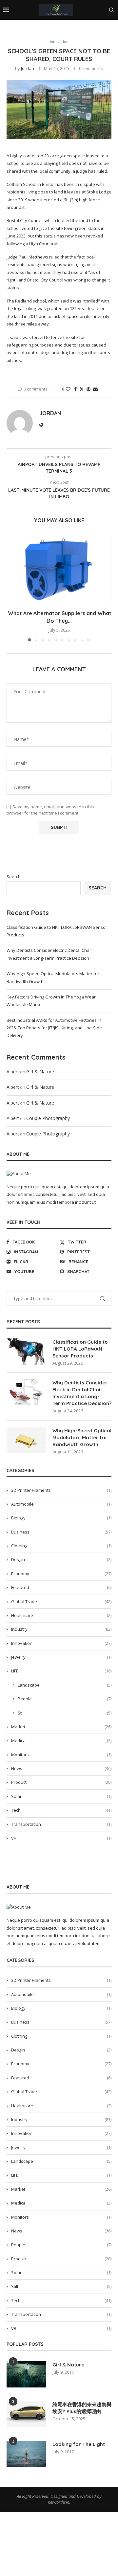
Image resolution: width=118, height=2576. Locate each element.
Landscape (65, 1685)
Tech (61, 1810)
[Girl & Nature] (26, 2374)
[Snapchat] (113, 29)
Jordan (28, 68)
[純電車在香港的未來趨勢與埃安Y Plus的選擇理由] (26, 2414)
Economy (61, 1574)
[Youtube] (105, 29)
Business (61, 1532)
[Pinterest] (82, 29)
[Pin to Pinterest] (88, 389)
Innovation (61, 1643)
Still (65, 1713)
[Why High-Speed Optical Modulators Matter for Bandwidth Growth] (26, 1440)
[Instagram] (75, 29)
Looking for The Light (79, 2444)
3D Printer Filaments (61, 1490)
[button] (12, 588)
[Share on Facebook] (75, 389)
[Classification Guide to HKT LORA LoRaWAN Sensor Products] (26, 1352)
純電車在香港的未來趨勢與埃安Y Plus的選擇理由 (82, 2408)
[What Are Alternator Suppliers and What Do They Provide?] (59, 569)
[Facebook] (60, 29)
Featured (61, 1587)
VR (61, 1838)
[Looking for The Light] (26, 2454)
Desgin (61, 1559)
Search (14, 877)
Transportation (61, 1824)
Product (61, 1782)
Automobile (61, 1504)
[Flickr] (89, 29)
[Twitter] (67, 29)
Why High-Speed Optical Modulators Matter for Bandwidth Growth (82, 1437)
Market (61, 1727)
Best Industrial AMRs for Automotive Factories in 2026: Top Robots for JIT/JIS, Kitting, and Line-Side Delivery (54, 1028)
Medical (61, 1740)
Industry (61, 1629)
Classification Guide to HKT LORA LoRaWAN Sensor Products (80, 1349)
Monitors (61, 1755)
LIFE (61, 1671)
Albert (13, 1072)
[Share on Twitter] (82, 389)
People (65, 1699)
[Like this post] (68, 389)
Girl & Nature (40, 1072)
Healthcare (61, 1615)
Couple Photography (48, 1118)
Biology (61, 1518)
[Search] (111, 10)
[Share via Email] (95, 389)
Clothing (61, 1546)
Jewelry (61, 1657)
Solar (61, 1796)
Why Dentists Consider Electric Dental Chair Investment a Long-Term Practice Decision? (82, 1393)
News (61, 1768)
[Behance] (97, 29)
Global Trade (61, 1602)
